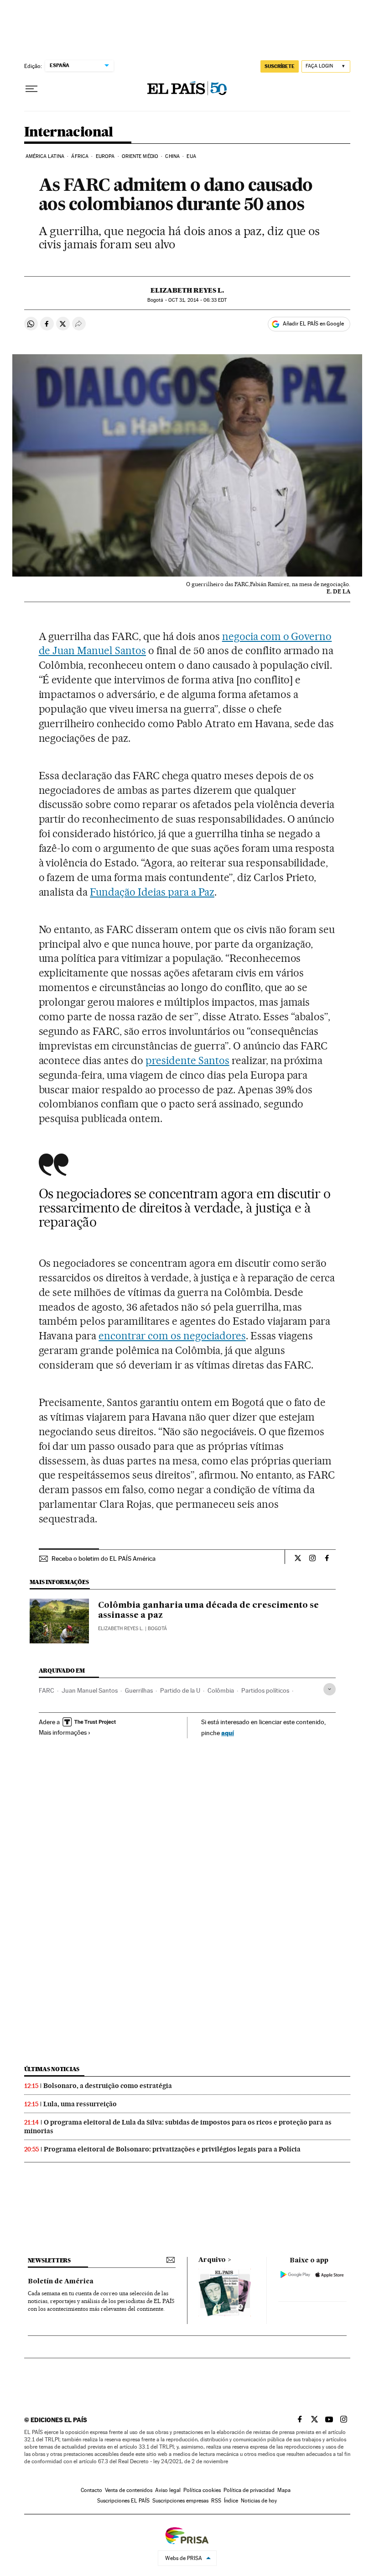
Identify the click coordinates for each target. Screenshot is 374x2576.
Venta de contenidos (129, 2490)
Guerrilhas (139, 1690)
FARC (47, 1690)
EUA (191, 156)
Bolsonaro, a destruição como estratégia (108, 2086)
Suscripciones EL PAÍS (123, 2501)
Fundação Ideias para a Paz (152, 892)
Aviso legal (168, 2490)
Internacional (69, 132)
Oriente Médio (140, 156)
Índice (231, 2501)
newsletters (49, 2260)
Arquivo (212, 2260)
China (172, 156)
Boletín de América (61, 2282)
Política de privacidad (249, 2490)
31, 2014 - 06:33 (197, 300)
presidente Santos (187, 1060)
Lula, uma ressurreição (80, 2104)
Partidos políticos (265, 1690)
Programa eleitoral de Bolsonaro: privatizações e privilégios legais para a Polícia (172, 2149)
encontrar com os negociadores (172, 1336)
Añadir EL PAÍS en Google (313, 324)
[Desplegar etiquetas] (330, 1689)
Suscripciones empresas (180, 2501)
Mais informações (63, 1732)
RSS (216, 2501)
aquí (228, 1733)
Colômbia (221, 1690)
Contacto (91, 2490)
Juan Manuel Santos (90, 1690)
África (80, 156)
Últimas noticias (52, 2069)
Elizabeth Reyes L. (187, 290)
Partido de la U (180, 1690)
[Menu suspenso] (31, 89)
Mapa (284, 2490)
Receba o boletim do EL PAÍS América (104, 1558)
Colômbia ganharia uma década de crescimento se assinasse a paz (208, 1611)
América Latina (45, 156)
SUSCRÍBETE (280, 66)
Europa (105, 156)
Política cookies (202, 2490)
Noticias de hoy (259, 2501)
